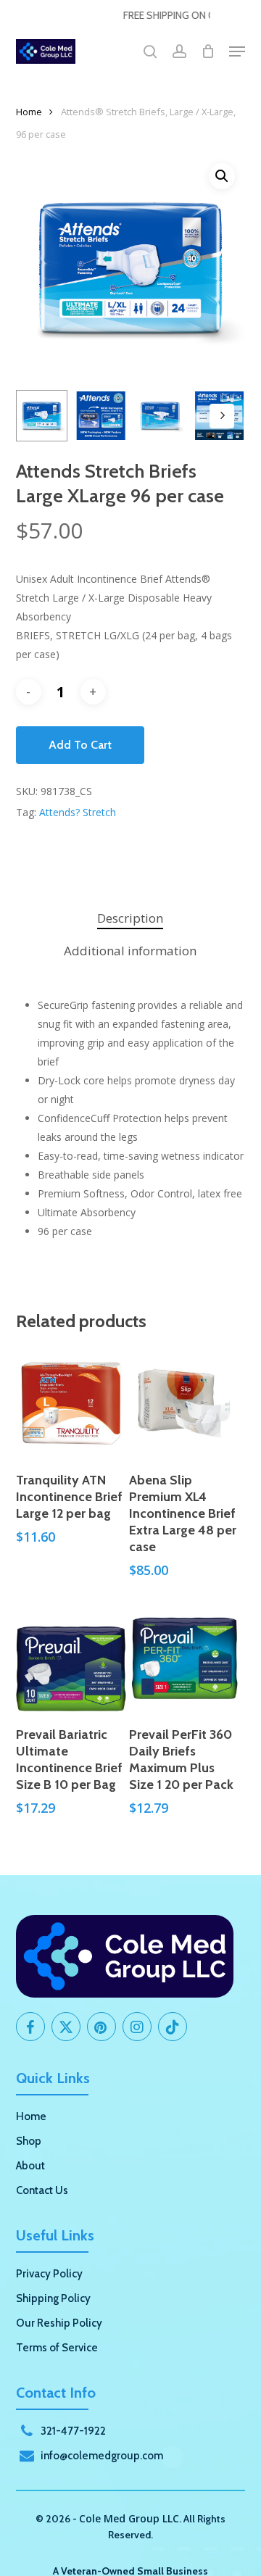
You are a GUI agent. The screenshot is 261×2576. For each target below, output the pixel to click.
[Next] (222, 416)
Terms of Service (57, 2348)
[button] (237, 51)
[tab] (131, 919)
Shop (29, 2141)
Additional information (130, 951)
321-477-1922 (73, 2431)
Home (29, 112)
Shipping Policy (53, 2298)
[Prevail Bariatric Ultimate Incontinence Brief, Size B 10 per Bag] (71, 1658)
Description (130, 918)
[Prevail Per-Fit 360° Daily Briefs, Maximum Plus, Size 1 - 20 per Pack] (184, 1658)
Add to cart (80, 745)
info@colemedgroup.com (102, 2456)
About (30, 2166)
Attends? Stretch (78, 812)
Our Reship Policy (59, 2323)
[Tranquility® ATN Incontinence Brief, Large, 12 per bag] (71, 1403)
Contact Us (42, 2190)
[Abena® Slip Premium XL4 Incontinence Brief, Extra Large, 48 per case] (184, 1403)
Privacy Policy (49, 2274)
